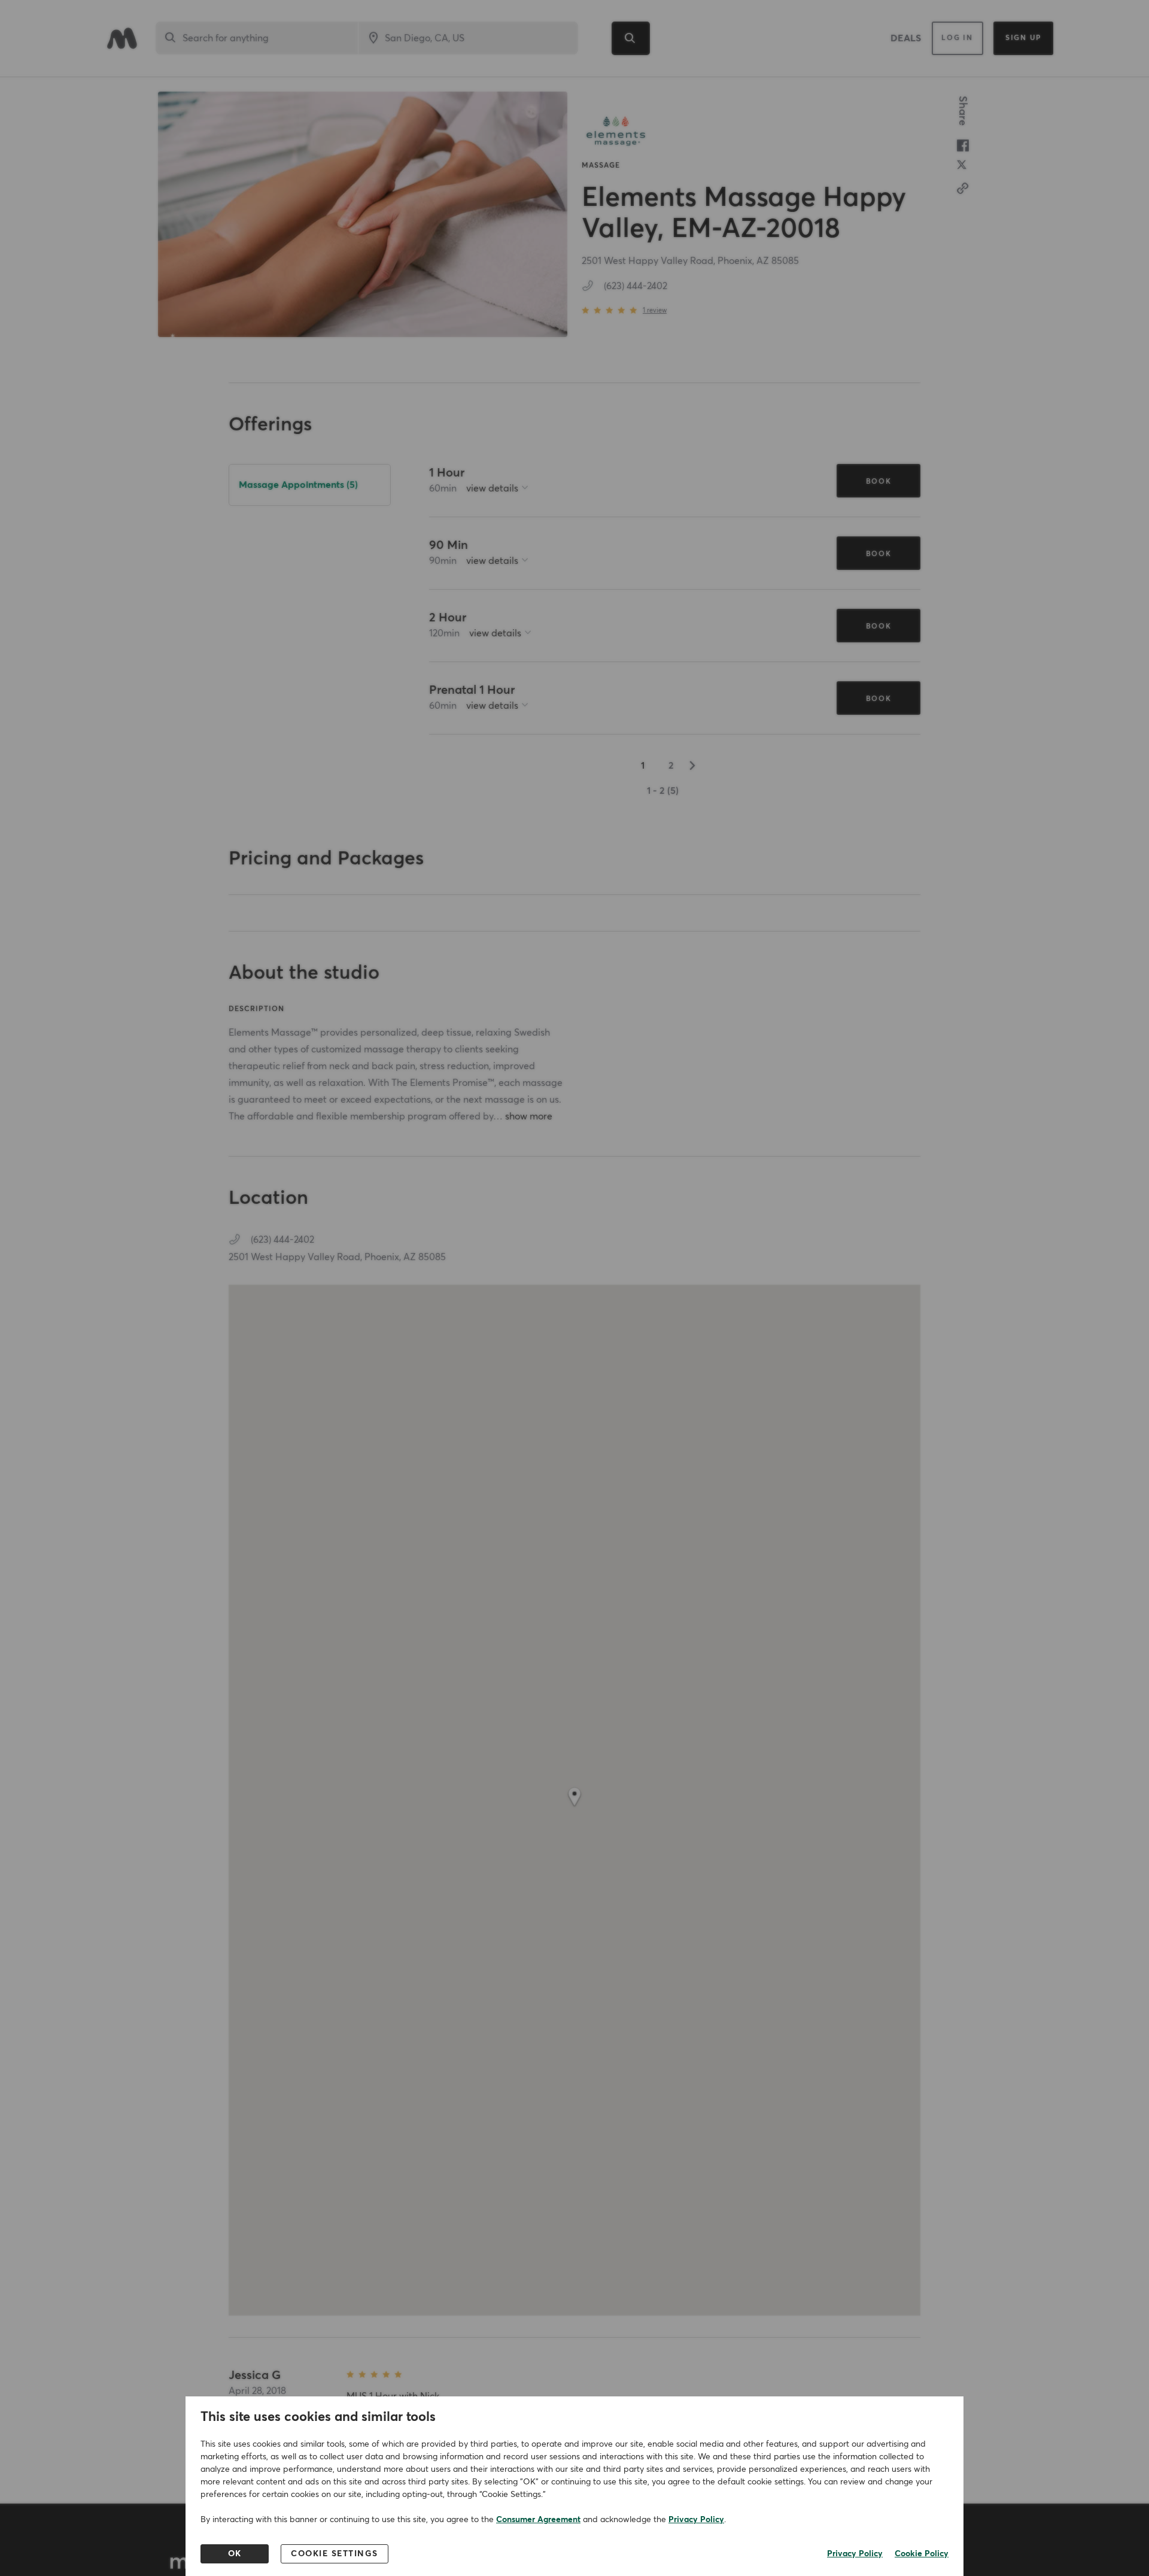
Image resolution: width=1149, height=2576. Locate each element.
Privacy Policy (696, 2520)
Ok (235, 2554)
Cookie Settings (335, 2554)
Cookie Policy (922, 2554)
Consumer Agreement (538, 2520)
